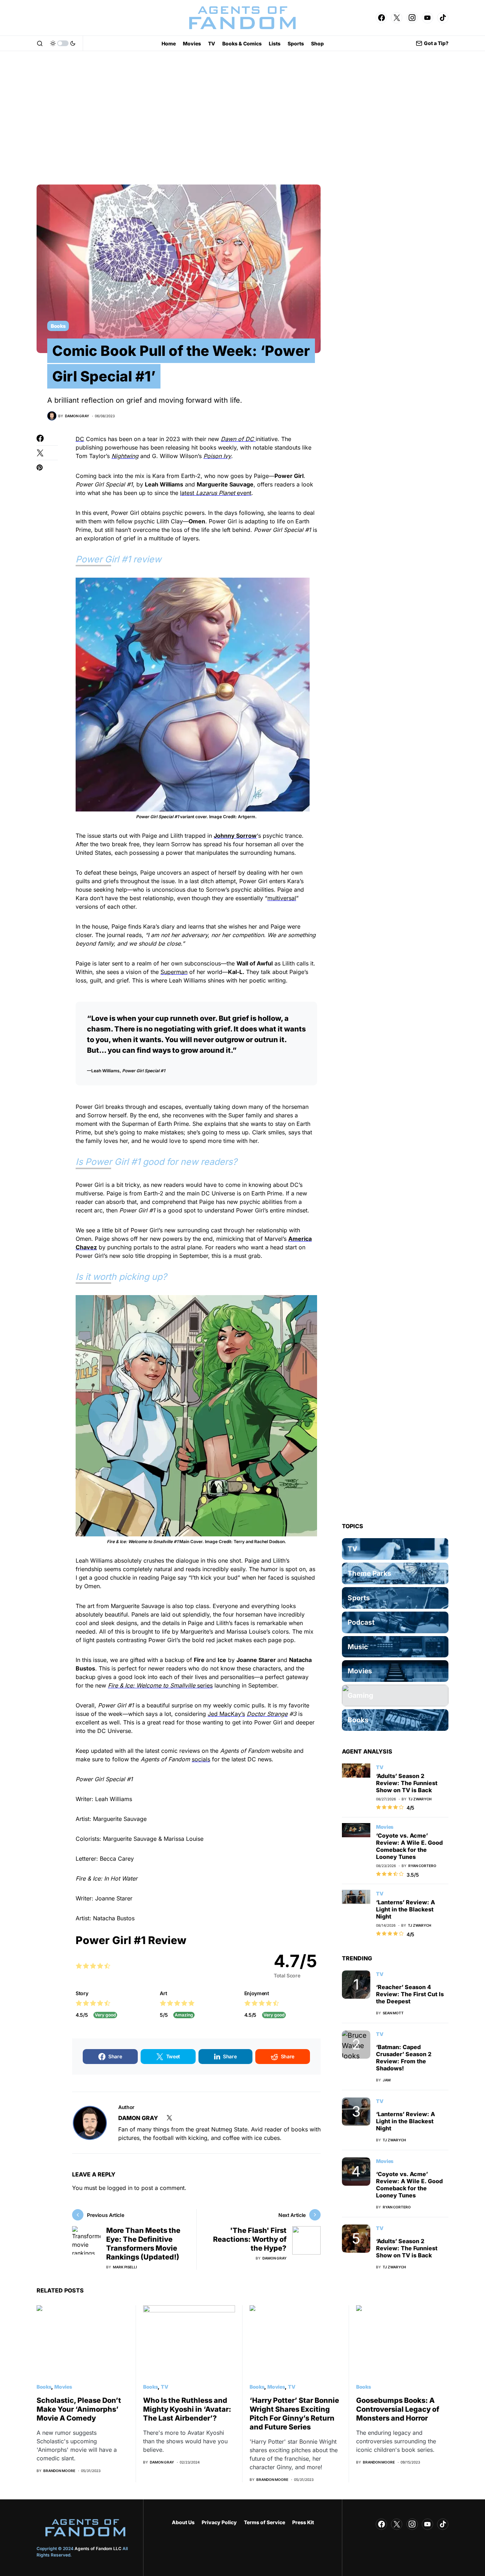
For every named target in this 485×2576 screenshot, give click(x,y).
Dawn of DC (238, 439)
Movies (385, 1827)
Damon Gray (138, 2118)
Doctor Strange (267, 1714)
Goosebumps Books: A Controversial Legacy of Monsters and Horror (398, 2409)
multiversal (282, 898)
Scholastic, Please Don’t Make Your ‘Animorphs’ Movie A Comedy (79, 2409)
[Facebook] (381, 18)
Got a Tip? (436, 43)
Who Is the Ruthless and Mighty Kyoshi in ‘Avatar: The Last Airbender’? (187, 2409)
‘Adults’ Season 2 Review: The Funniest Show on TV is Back (407, 1783)
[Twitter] (397, 18)
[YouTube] (427, 18)
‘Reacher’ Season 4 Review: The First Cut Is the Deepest (410, 1994)
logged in (120, 2188)
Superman (174, 972)
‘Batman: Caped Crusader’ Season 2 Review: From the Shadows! (404, 2058)
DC (80, 439)
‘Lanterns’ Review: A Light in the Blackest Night (405, 1909)
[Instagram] (412, 18)
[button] (40, 43)
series (160, 1685)
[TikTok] (443, 18)
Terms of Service (265, 2522)
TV (380, 1767)
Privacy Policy (219, 2522)
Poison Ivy (217, 456)
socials (201, 1759)
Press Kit (303, 2522)
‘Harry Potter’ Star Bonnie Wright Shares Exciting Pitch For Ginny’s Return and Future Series (294, 2414)
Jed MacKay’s (226, 1714)
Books (58, 326)
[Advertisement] (243, 118)
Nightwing (125, 456)
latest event (216, 493)
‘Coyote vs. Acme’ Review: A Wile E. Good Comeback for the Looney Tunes (409, 1846)
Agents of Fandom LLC (98, 2549)
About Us (183, 2522)
